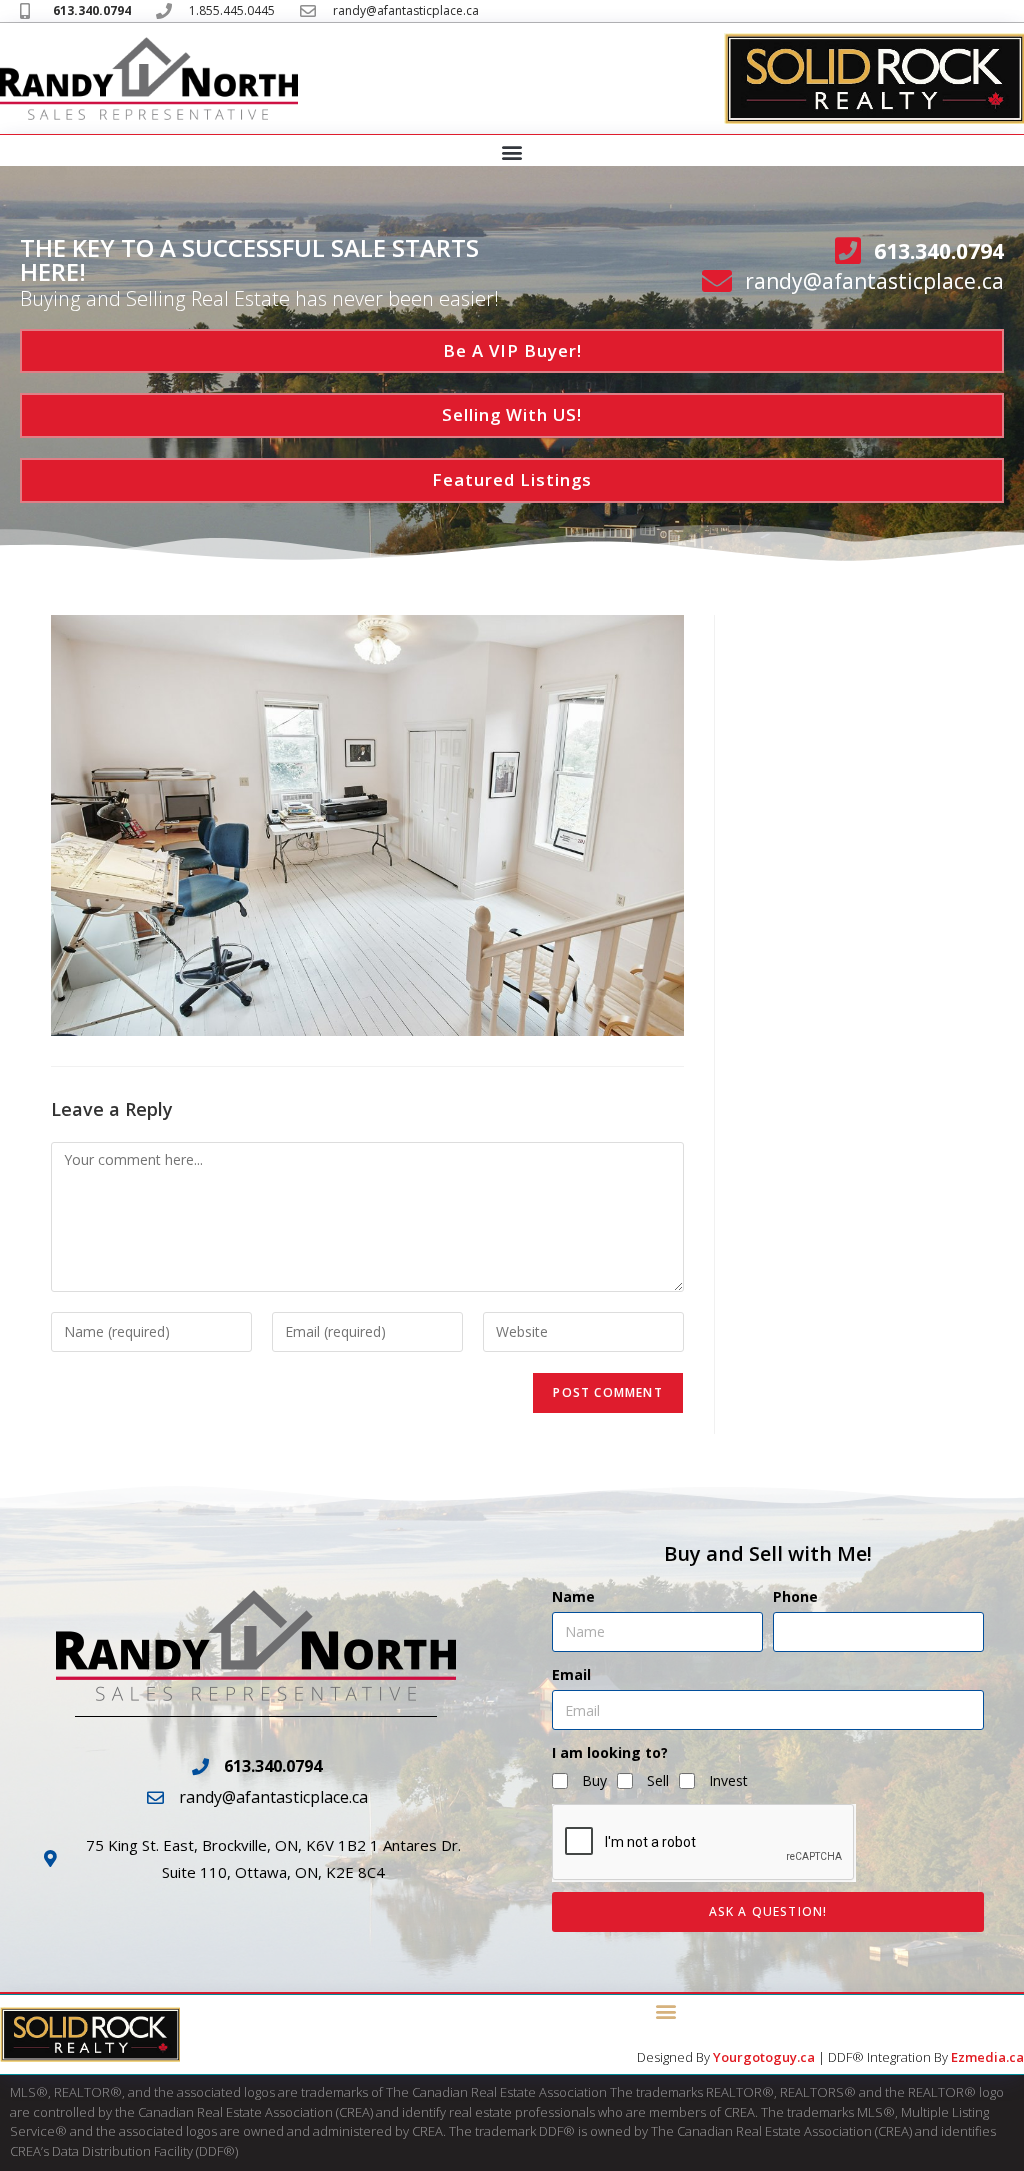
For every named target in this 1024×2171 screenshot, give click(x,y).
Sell (658, 1780)
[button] (512, 151)
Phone (795, 1596)
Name (573, 1596)
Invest (728, 1780)
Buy (594, 1780)
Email (571, 1674)
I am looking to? (610, 1752)
